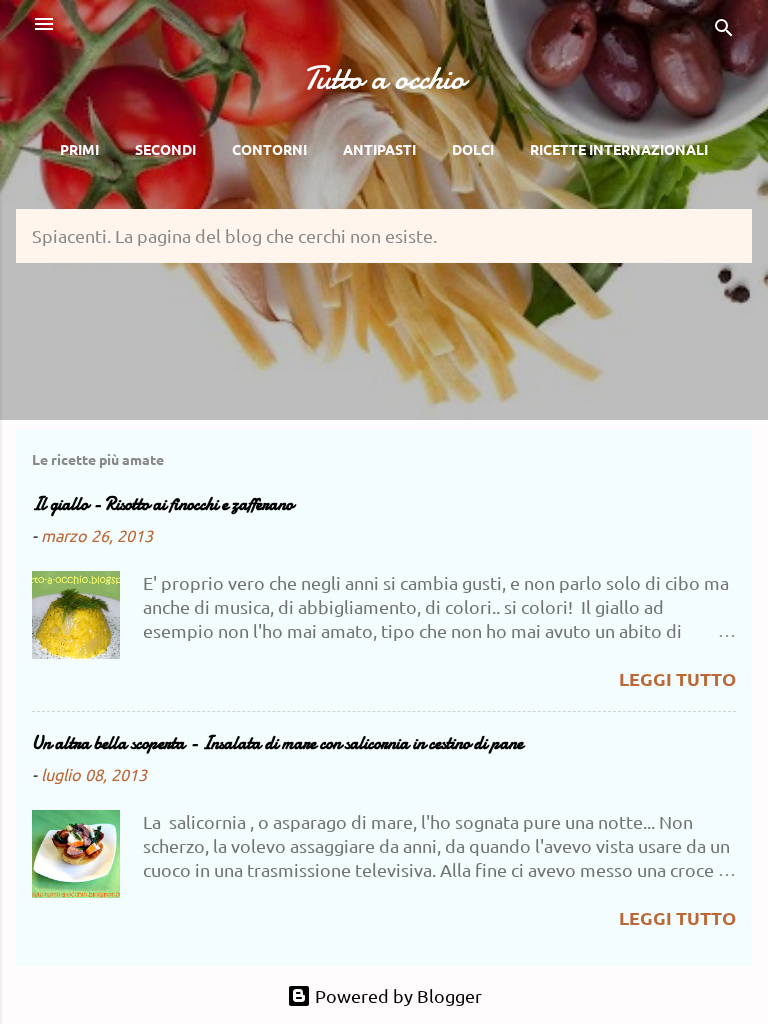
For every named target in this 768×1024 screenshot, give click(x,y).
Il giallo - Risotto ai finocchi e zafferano (162, 504)
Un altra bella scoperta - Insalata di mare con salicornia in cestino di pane (277, 743)
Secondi (165, 149)
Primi (79, 149)
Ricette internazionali (619, 149)
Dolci (473, 149)
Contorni (269, 149)
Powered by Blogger (396, 995)
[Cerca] (724, 30)
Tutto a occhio (384, 78)
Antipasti (379, 149)
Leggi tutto (677, 678)
